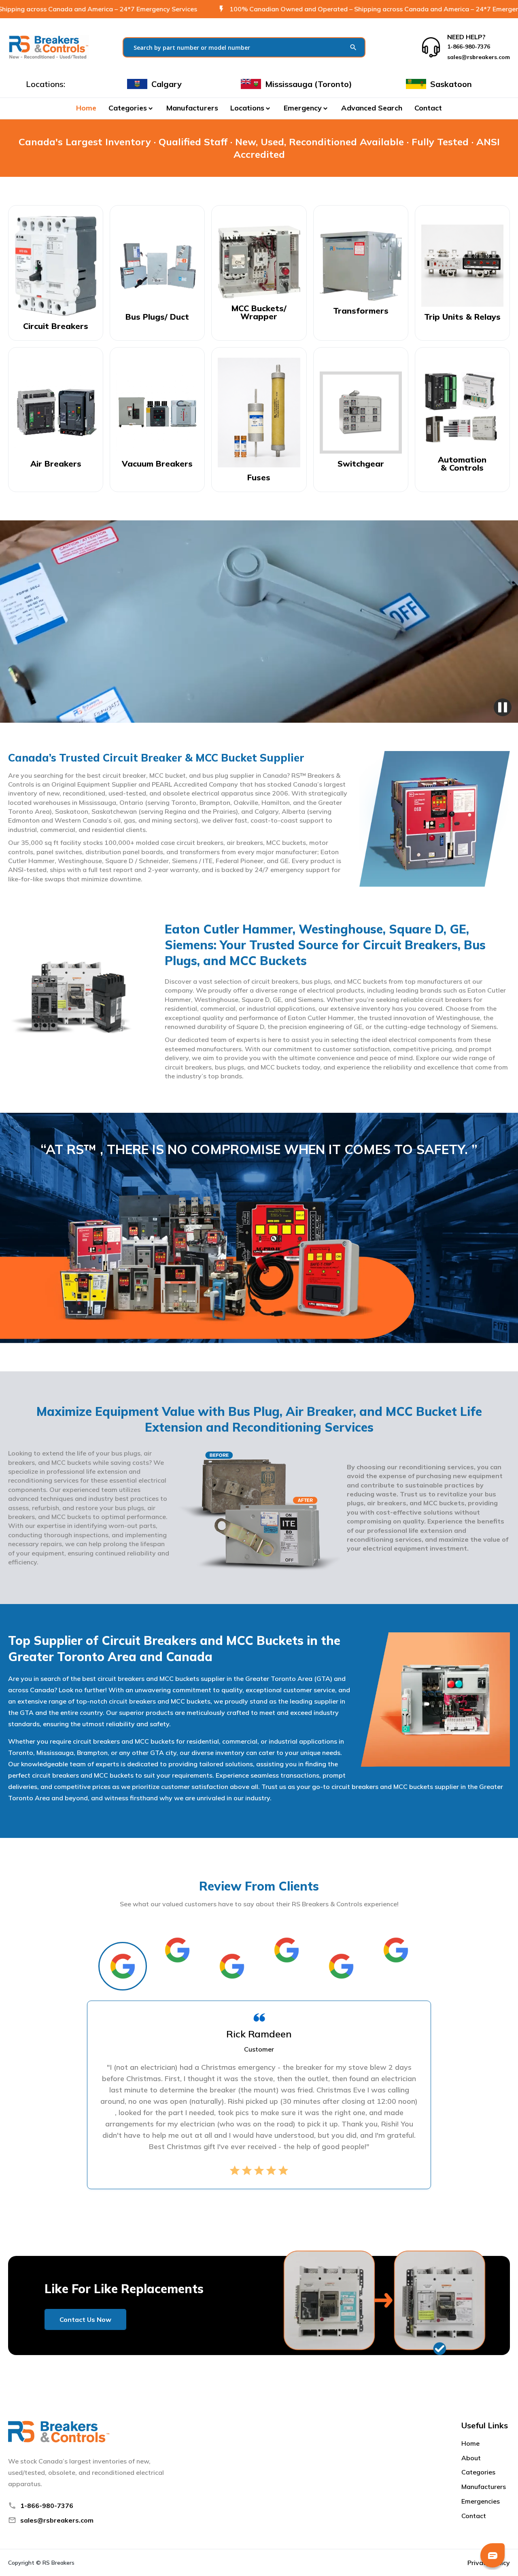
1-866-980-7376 (47, 2506)
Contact (428, 108)
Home (86, 108)
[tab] (123, 1966)
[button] (131, 108)
